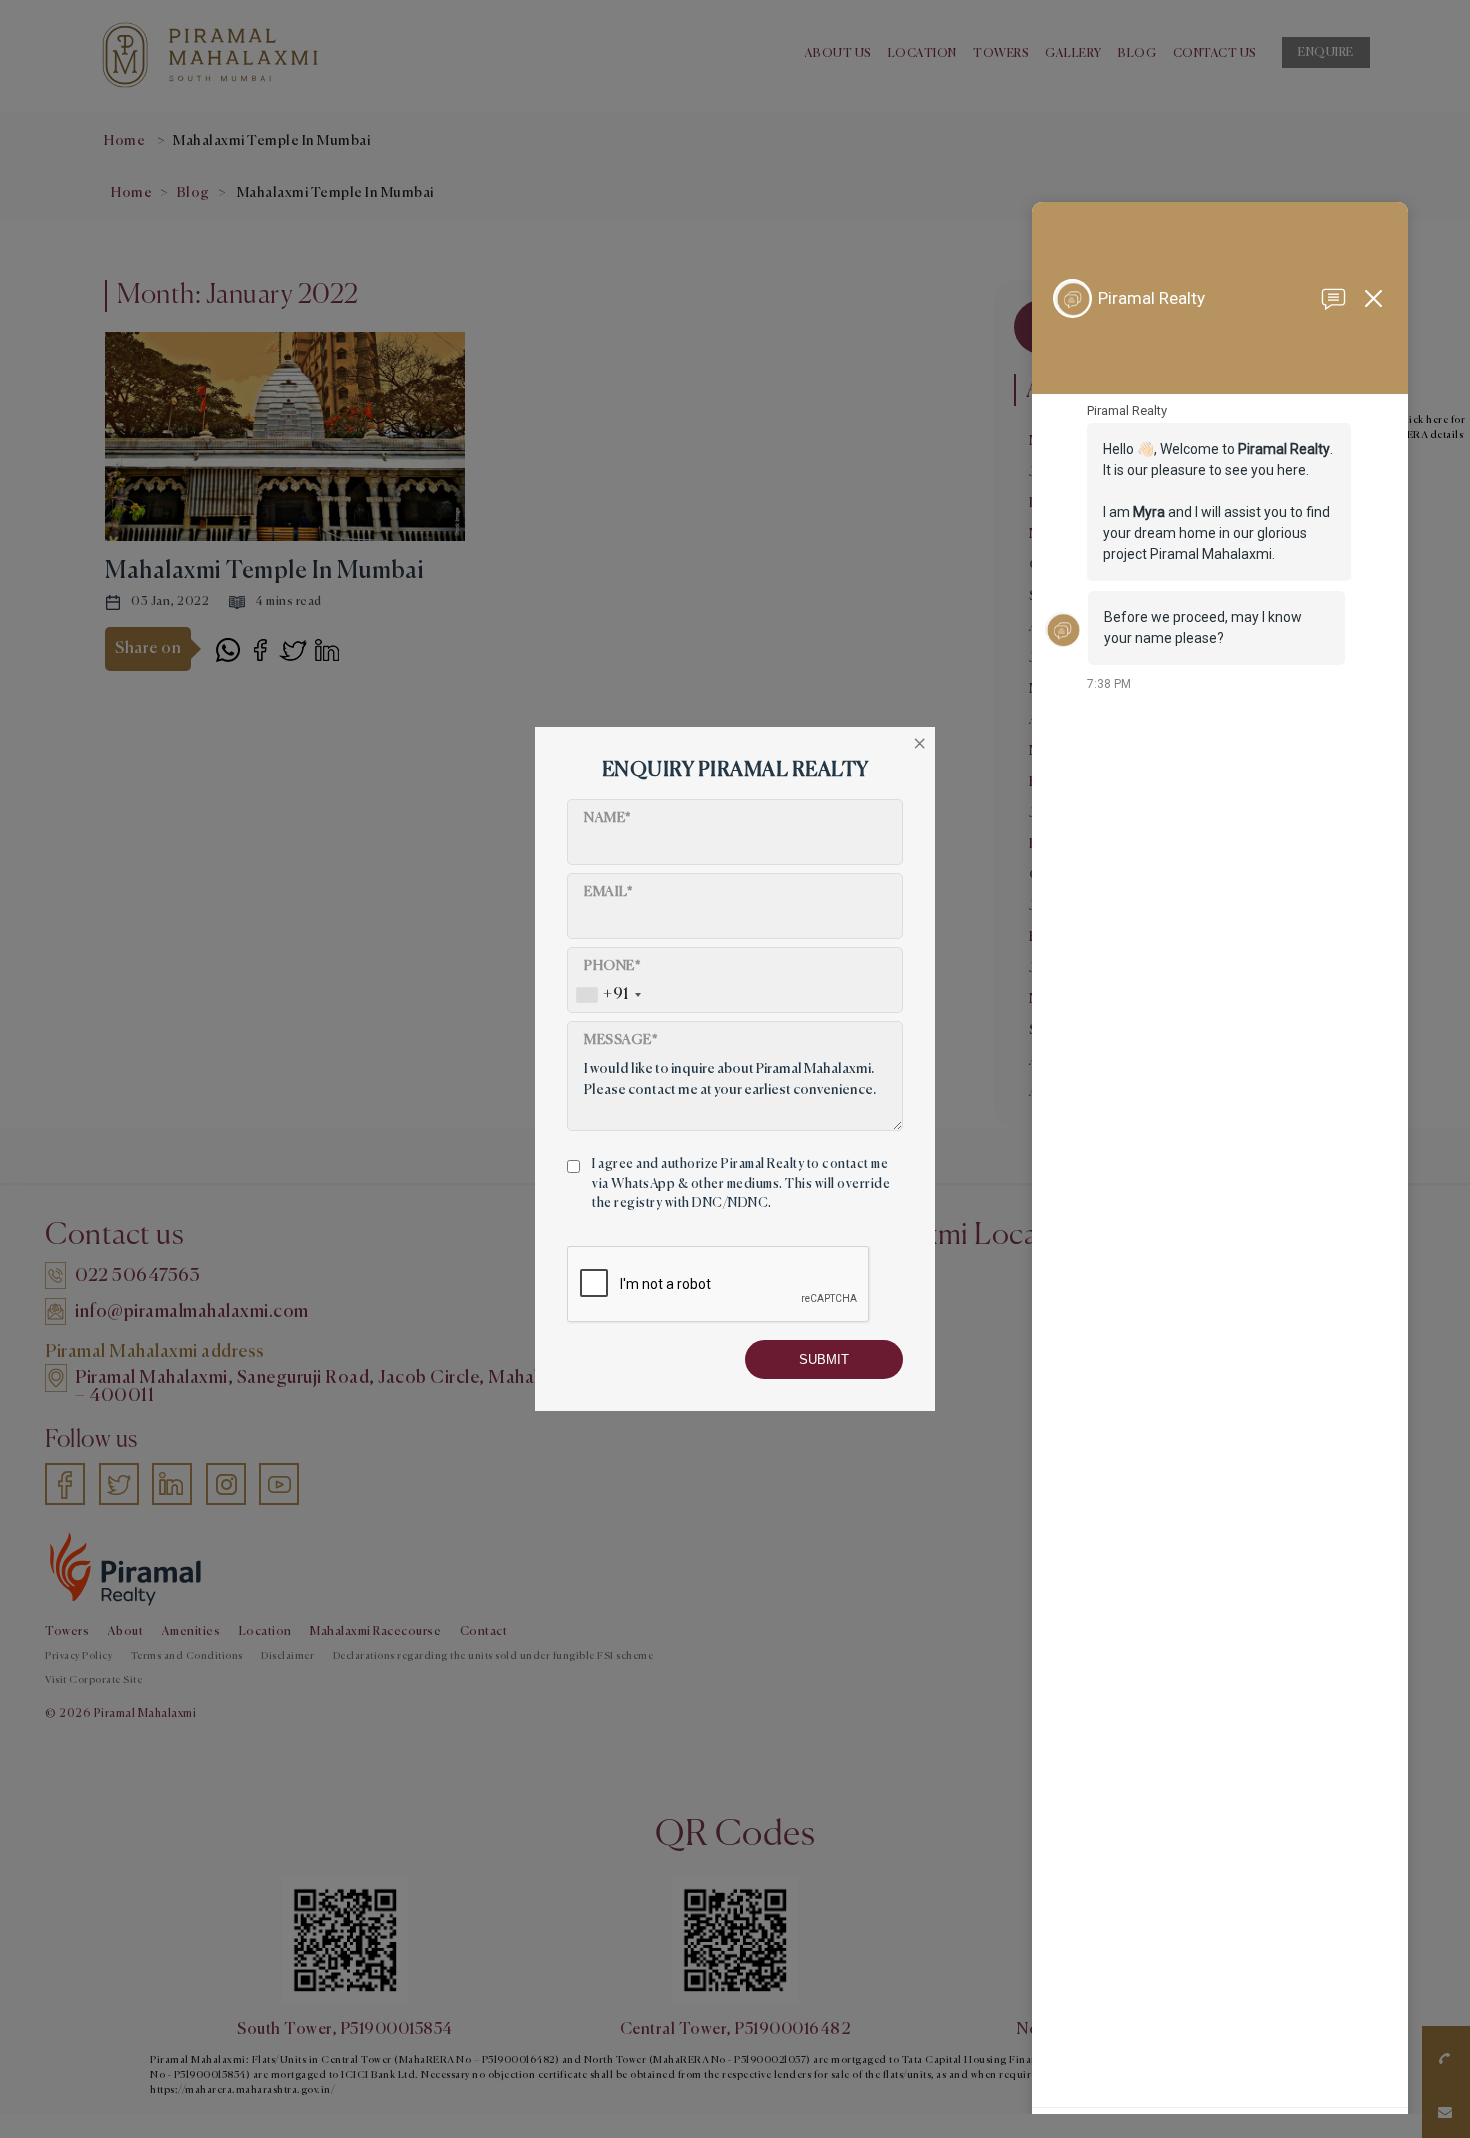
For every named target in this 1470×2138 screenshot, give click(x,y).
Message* (621, 1040)
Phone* (612, 966)
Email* (608, 892)
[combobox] (608, 994)
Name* (608, 818)
